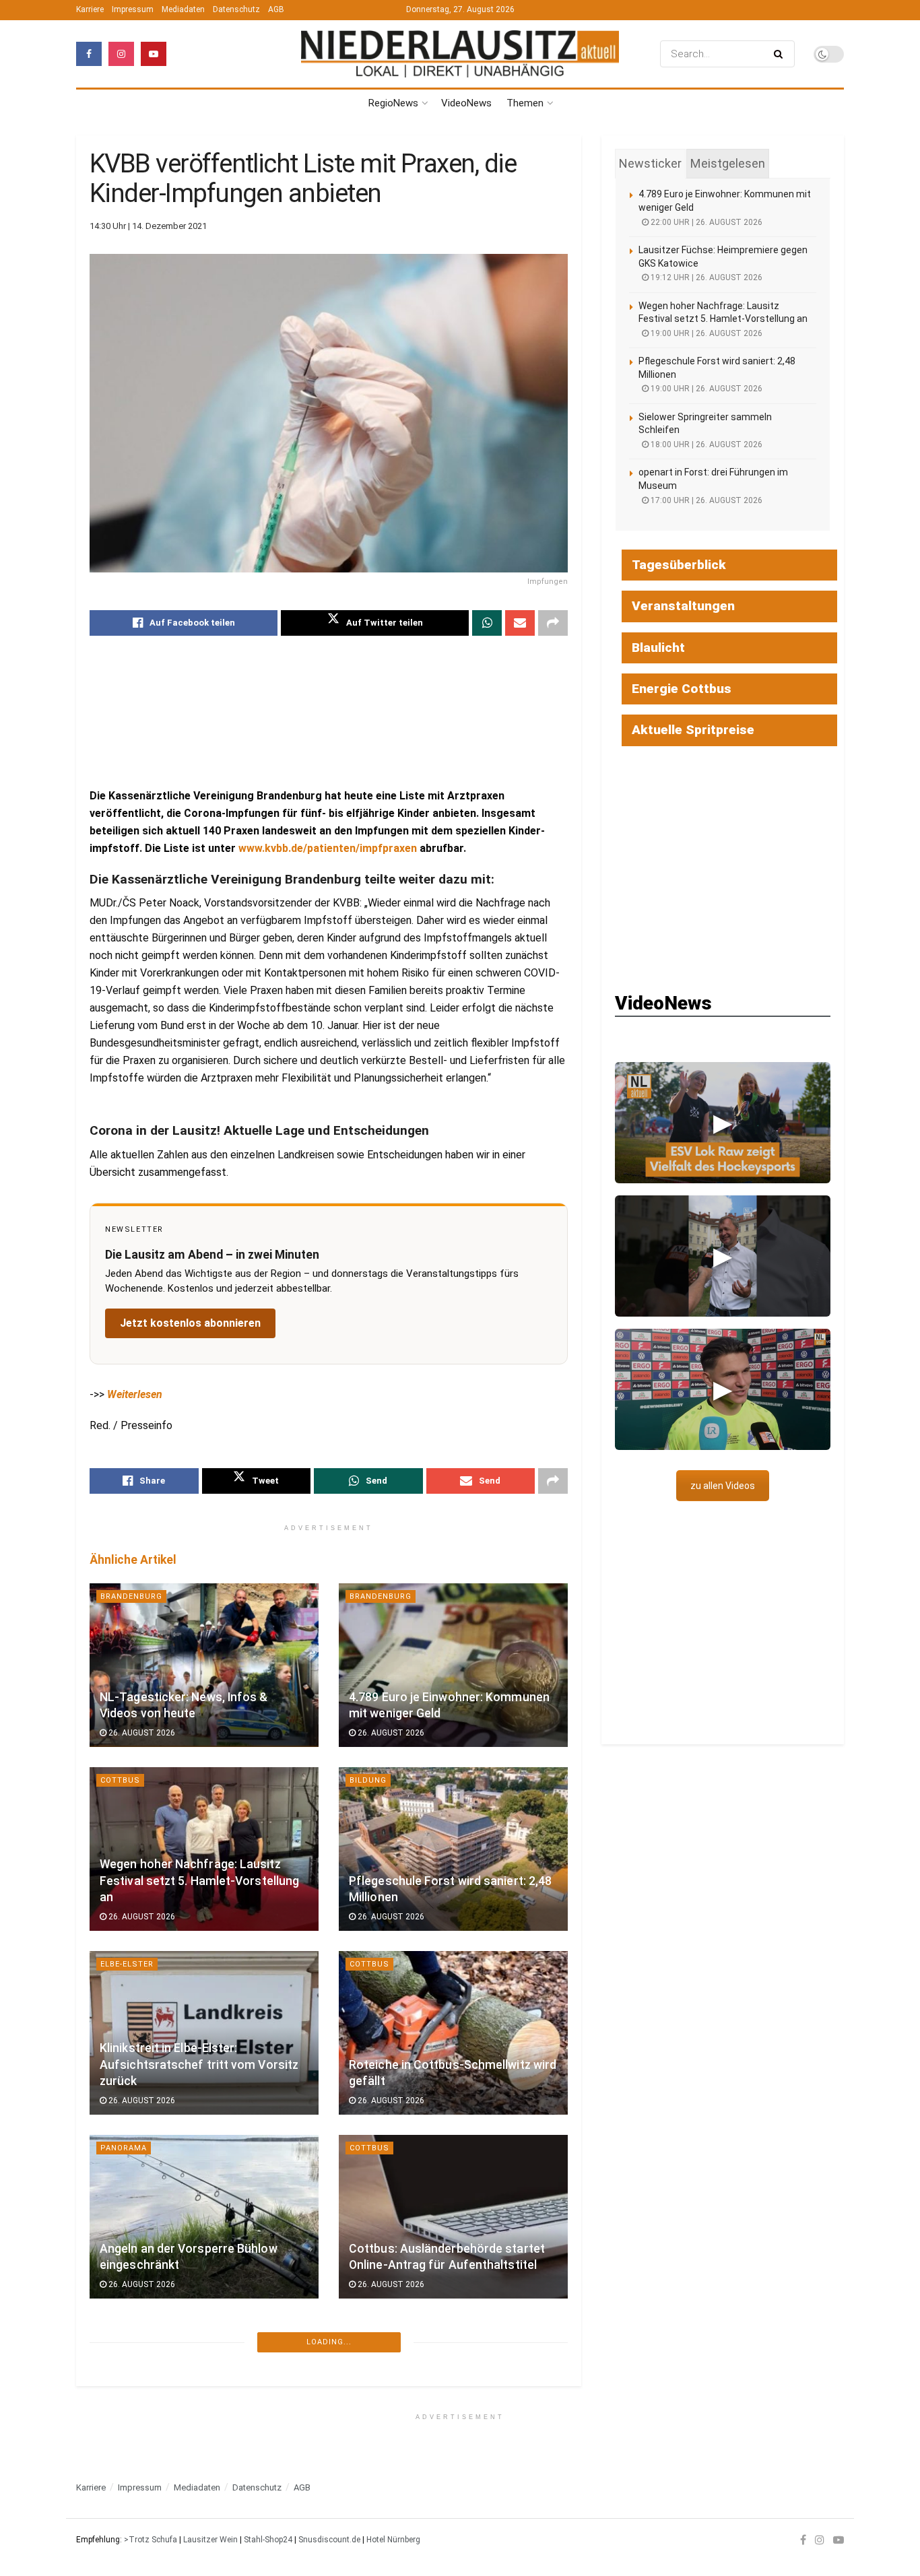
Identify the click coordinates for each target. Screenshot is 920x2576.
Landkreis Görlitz (143, 2352)
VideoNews (466, 103)
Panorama (124, 2148)
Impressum (133, 9)
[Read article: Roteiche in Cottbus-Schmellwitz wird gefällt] (453, 2033)
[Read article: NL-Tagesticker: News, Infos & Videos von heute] (204, 1665)
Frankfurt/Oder (138, 2537)
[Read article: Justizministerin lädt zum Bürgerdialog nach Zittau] (204, 2421)
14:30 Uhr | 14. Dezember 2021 (148, 226)
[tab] (650, 164)
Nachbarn (372, 2537)
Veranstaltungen (683, 606)
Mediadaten (183, 9)
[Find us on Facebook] (89, 54)
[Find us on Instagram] (121, 54)
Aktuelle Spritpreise (693, 730)
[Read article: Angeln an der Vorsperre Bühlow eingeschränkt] (204, 2217)
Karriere (90, 9)
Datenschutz (236, 9)
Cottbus (120, 1780)
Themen (525, 103)
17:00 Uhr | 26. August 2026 (705, 500)
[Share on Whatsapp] (487, 623)
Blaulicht (658, 648)
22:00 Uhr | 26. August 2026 (705, 222)
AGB (276, 9)
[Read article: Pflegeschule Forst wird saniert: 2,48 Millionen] (453, 1849)
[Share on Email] (520, 623)
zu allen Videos (723, 1486)
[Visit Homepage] (460, 54)
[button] (723, 1123)
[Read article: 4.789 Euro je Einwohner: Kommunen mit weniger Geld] (453, 1665)
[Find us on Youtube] (154, 54)
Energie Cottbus (682, 689)
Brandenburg (131, 1596)
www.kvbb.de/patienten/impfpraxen (328, 848)
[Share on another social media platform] (553, 623)
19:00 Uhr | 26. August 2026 (705, 333)
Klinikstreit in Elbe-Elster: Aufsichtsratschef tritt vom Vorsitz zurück (199, 2065)
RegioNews (393, 103)
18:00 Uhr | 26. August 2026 (705, 444)
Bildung (368, 1780)
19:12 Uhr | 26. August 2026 (705, 277)
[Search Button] (781, 54)
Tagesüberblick (679, 565)
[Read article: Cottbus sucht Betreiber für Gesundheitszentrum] (453, 2421)
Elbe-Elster (127, 1964)
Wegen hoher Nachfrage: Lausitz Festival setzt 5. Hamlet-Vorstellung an (199, 1881)
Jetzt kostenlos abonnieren (190, 1323)
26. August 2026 (141, 1733)
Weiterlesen (135, 1394)
